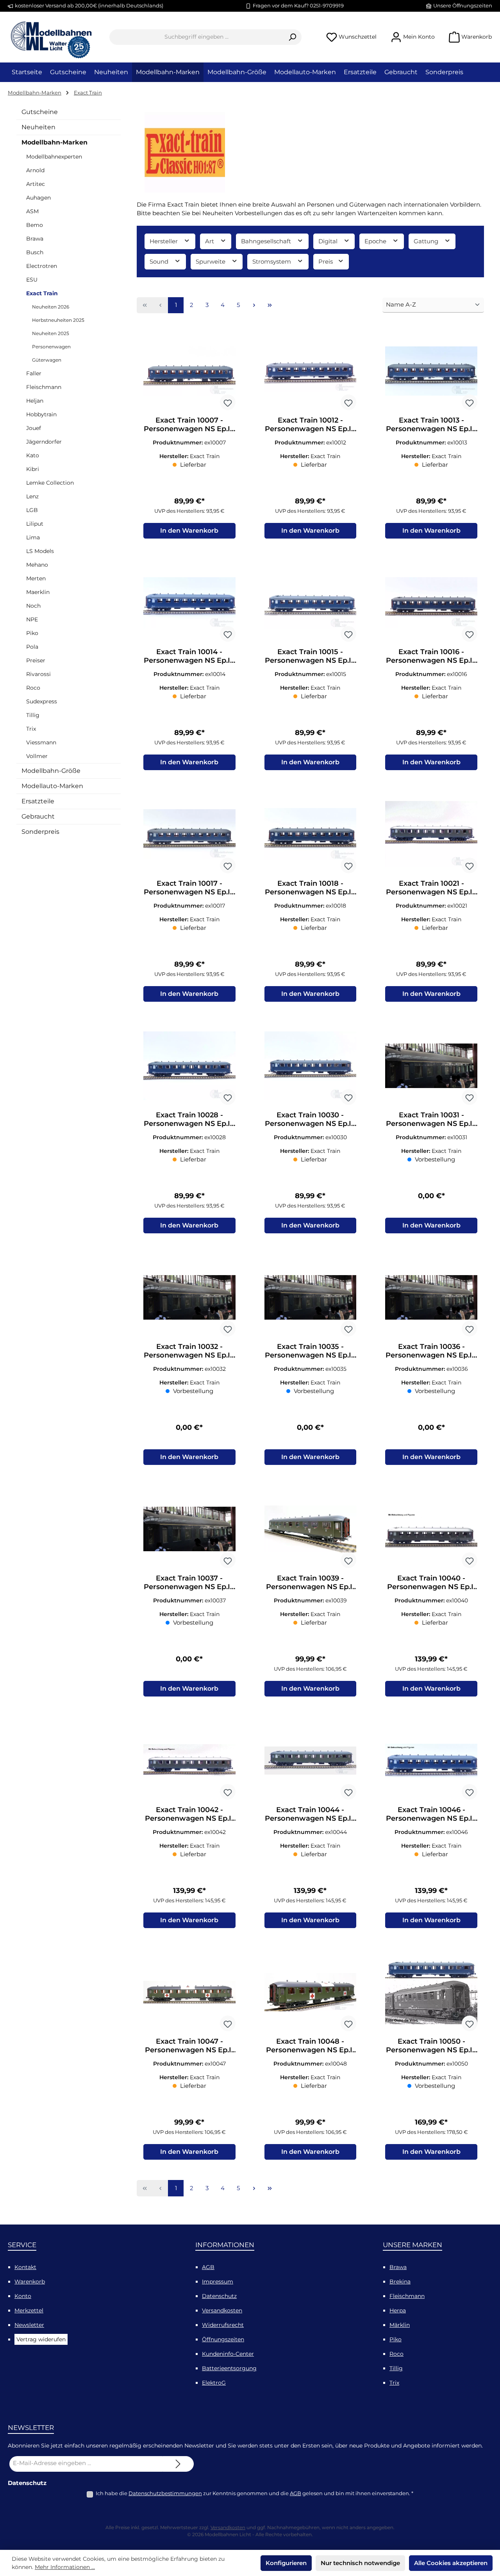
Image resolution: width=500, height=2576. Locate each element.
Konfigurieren (286, 2563)
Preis (326, 261)
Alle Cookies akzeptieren (451, 2563)
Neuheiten (38, 127)
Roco (33, 688)
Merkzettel (29, 2310)
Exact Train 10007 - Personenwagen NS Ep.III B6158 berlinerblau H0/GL (189, 425)
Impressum (218, 2282)
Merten (36, 578)
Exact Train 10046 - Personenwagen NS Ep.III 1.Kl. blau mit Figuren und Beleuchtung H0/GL (431, 1814)
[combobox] (196, 37)
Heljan (35, 401)
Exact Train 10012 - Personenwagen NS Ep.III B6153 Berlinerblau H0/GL (310, 425)
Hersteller (164, 241)
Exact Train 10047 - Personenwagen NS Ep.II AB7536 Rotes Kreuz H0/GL (189, 2046)
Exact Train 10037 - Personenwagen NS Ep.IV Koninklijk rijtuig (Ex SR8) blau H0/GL (189, 1582)
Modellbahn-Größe (51, 771)
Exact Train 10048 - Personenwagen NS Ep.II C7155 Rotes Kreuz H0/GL (310, 2046)
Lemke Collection (50, 483)
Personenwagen (51, 347)
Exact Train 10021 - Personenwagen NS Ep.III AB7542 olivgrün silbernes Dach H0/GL (431, 888)
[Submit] (178, 2464)
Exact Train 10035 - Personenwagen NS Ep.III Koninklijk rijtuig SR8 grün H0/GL (310, 1351)
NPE (32, 619)
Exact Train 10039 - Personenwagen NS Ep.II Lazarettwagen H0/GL (310, 1582)
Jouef (34, 428)
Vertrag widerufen (41, 2339)
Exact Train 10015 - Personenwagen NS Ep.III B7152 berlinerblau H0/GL (310, 656)
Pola (32, 647)
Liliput (35, 524)
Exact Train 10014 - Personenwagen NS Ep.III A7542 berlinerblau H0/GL (189, 656)
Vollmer (37, 756)
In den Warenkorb (189, 531)
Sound (160, 261)
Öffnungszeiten (223, 2339)
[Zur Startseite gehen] (51, 37)
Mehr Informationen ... (65, 2567)
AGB (208, 2267)
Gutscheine (40, 112)
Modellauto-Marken (52, 786)
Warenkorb (30, 2282)
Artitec (36, 184)
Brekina (400, 2282)
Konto (23, 2296)
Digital (329, 241)
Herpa (398, 2310)
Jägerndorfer (44, 442)
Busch (35, 252)
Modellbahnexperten (54, 157)
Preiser (36, 660)
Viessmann (41, 742)
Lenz (32, 496)
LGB (32, 510)
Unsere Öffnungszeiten (463, 5)
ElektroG (214, 2383)
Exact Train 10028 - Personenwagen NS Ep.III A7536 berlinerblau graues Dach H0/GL (189, 1119)
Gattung (427, 241)
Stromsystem (272, 261)
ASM (32, 211)
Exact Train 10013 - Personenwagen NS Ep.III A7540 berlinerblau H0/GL (431, 425)
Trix (31, 729)
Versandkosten (222, 2310)
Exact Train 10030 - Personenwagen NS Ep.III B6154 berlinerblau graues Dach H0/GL (310, 1119)
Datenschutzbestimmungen (165, 2493)
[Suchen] (292, 37)
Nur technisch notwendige (360, 2563)
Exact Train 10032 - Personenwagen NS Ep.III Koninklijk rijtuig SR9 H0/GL (189, 1351)
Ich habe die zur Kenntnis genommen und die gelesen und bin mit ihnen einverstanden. (254, 2493)
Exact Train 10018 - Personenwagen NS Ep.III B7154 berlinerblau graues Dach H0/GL (310, 888)
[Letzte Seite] (270, 305)
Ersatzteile (38, 801)
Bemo (35, 225)
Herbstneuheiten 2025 (58, 320)
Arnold (35, 170)
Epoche (376, 241)
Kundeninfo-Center (228, 2354)
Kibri (33, 469)
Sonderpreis (40, 832)
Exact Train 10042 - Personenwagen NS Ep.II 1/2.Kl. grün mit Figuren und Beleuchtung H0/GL (189, 1814)
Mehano (37, 565)
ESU (32, 280)
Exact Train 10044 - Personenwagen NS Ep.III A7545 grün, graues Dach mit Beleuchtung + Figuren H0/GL (310, 1814)
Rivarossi (38, 674)
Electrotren (42, 266)
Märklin (400, 2325)
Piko (32, 633)
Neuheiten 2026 (51, 307)
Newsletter (29, 2325)
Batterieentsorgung (229, 2368)
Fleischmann (44, 387)
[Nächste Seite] (254, 305)
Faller (34, 373)
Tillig (33, 715)
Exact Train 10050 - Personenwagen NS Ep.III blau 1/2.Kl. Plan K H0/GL (431, 2046)
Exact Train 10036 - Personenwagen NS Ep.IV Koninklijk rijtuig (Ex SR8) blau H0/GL (431, 1351)
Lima (33, 537)
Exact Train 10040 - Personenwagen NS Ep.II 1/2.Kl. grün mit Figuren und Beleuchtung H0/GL (431, 1582)
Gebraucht (38, 816)
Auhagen (38, 198)
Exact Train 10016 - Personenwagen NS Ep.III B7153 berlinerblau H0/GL (431, 656)
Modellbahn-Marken (54, 142)
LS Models (40, 551)
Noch (33, 606)
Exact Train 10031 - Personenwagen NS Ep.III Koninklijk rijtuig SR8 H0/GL (431, 1119)
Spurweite (211, 261)
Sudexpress (42, 701)
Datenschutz (219, 2296)
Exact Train (42, 293)
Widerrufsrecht (223, 2325)
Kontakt (25, 2267)
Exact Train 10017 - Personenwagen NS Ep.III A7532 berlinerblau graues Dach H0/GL (189, 888)
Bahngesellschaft (267, 241)
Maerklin (38, 592)
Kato (33, 455)
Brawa (35, 239)
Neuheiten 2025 (51, 333)
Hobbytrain (41, 414)
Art (210, 241)
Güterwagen (47, 360)
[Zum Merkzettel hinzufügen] (228, 402)
